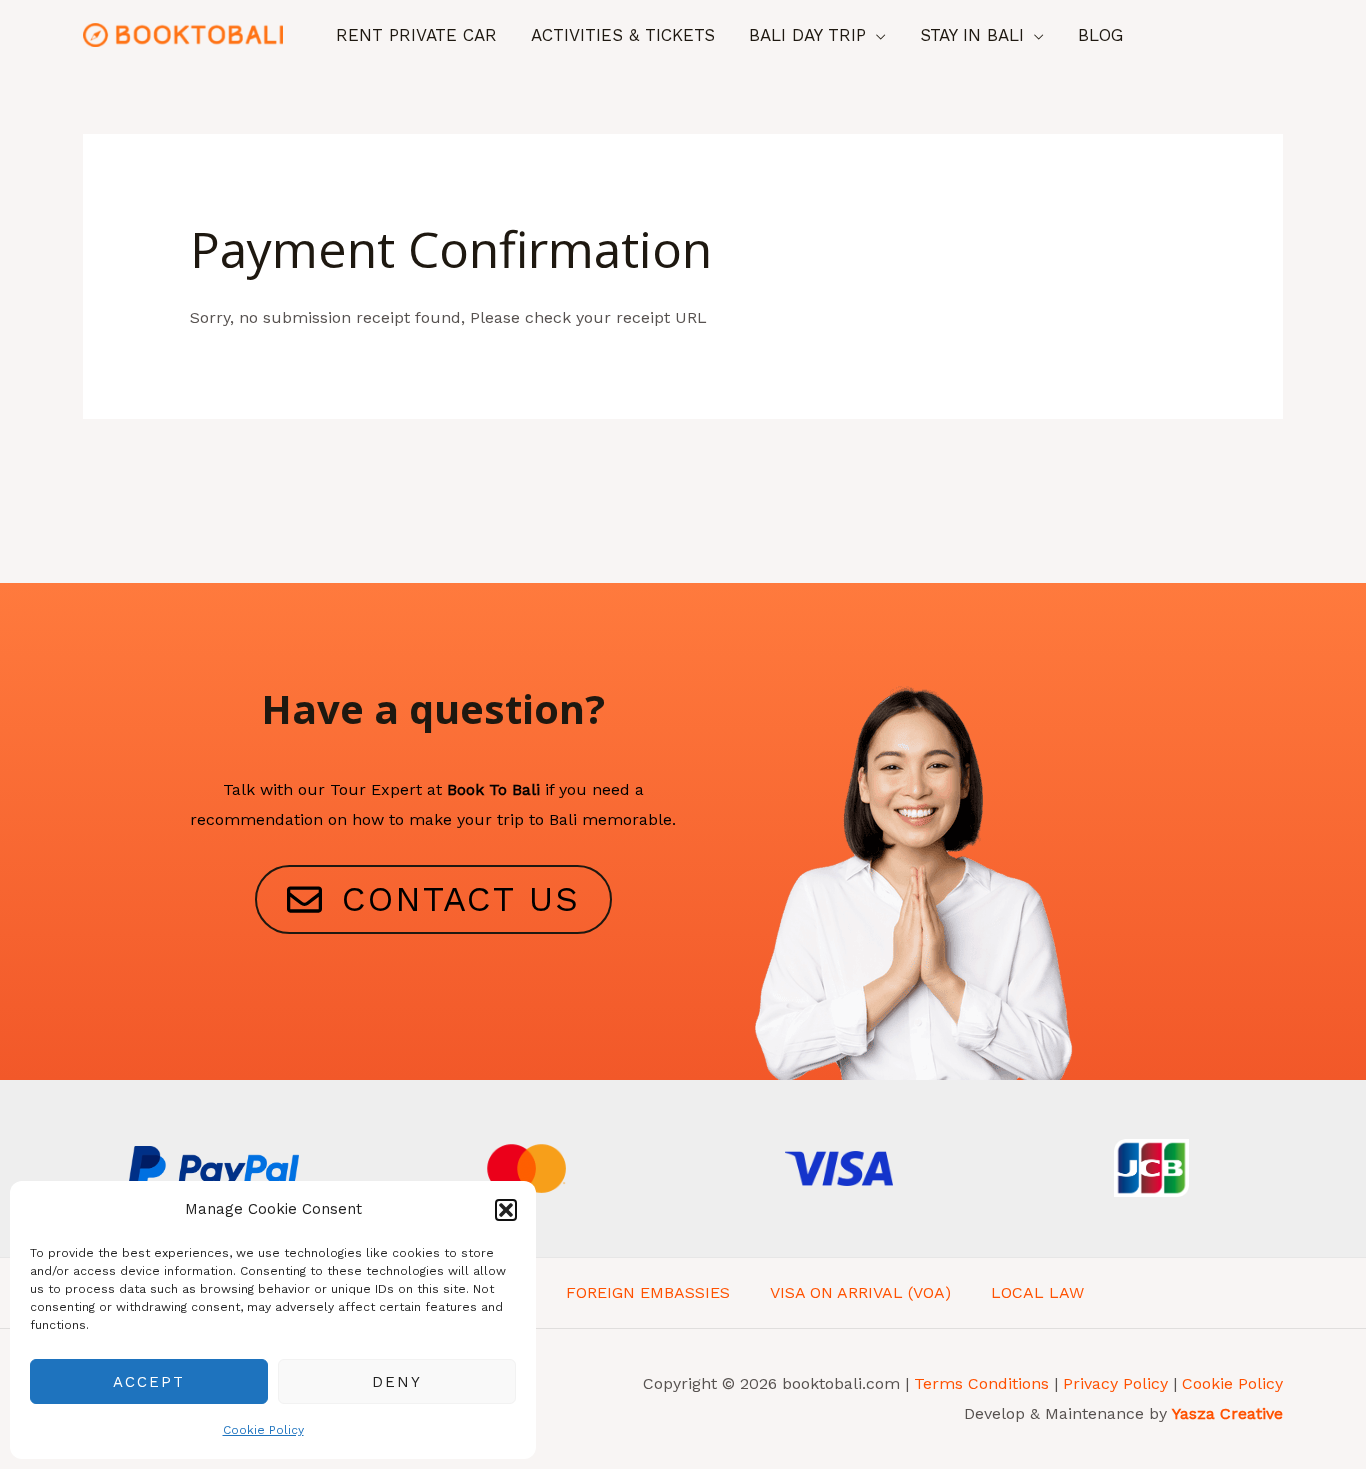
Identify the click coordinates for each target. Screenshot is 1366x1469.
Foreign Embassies (648, 1292)
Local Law (1037, 1292)
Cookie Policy (263, 1430)
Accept (149, 1382)
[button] (506, 1210)
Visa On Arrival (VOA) (860, 1292)
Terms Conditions (981, 1383)
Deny (397, 1382)
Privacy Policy (1118, 1383)
